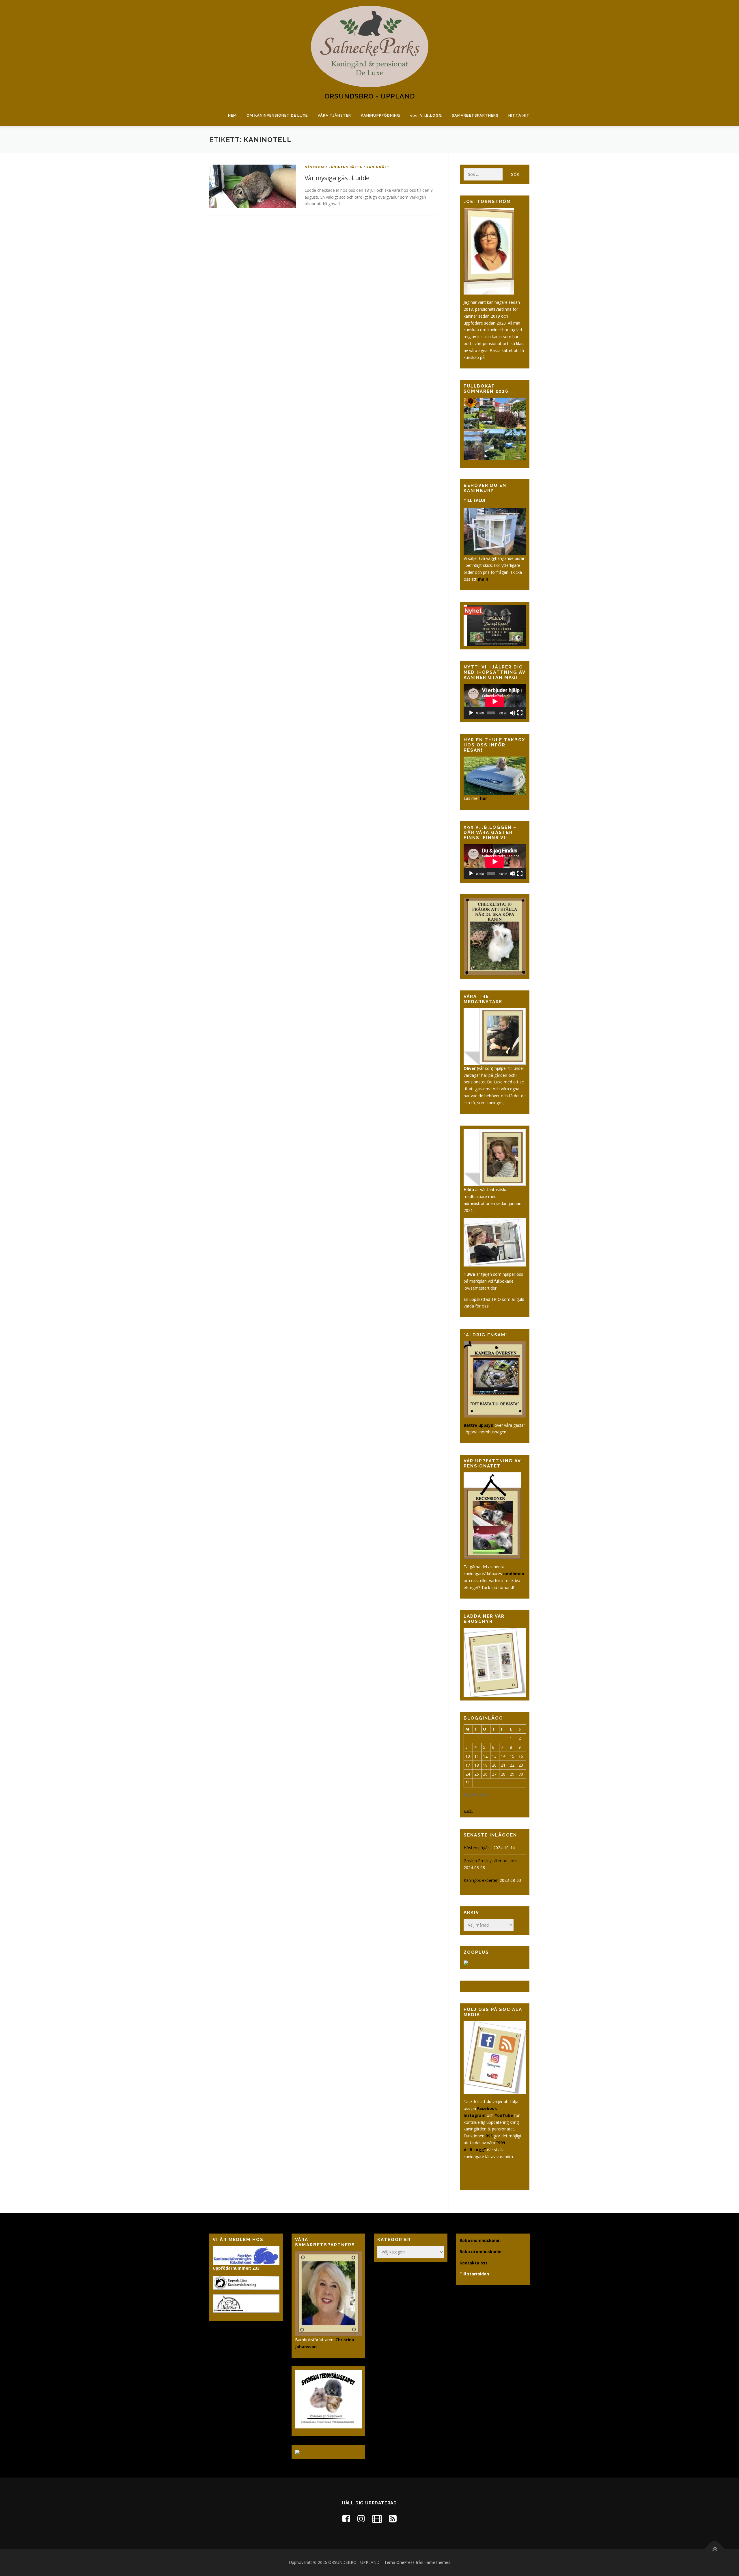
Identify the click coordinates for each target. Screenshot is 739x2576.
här (484, 798)
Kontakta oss (474, 2263)
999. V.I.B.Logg (426, 115)
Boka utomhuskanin (480, 2252)
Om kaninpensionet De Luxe (277, 115)
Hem (232, 115)
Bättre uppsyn (478, 1425)
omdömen (514, 1574)
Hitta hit (519, 115)
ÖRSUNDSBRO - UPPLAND (370, 96)
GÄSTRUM (314, 167)
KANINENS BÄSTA (345, 167)
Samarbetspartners (475, 115)
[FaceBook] (346, 2518)
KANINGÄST (378, 167)
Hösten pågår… (478, 1848)
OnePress (405, 2562)
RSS (489, 2136)
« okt (468, 1810)
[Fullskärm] (520, 713)
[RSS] (393, 2518)
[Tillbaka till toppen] (715, 2549)
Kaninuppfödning (380, 115)
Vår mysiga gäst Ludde (337, 178)
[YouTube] (377, 2518)
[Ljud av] (512, 713)
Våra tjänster (334, 115)
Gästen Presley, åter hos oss (490, 1861)
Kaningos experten (481, 1880)
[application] (495, 701)
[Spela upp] (471, 713)
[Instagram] (361, 2518)
